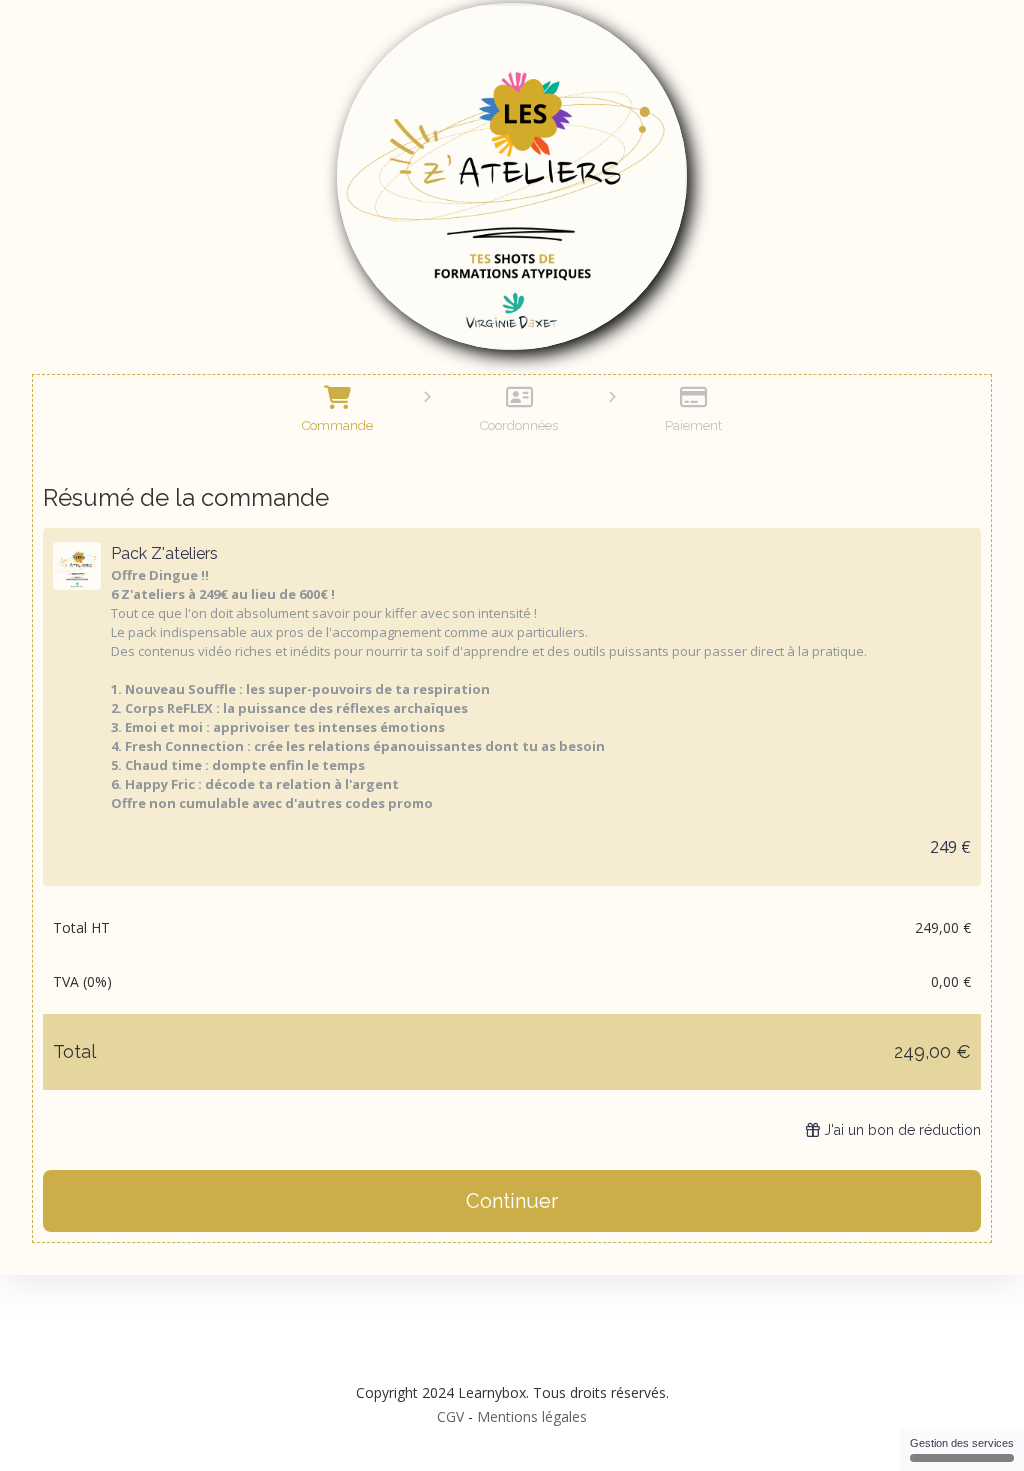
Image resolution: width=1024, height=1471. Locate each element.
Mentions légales (532, 1416)
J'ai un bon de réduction (902, 1130)
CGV (450, 1416)
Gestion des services (962, 1443)
